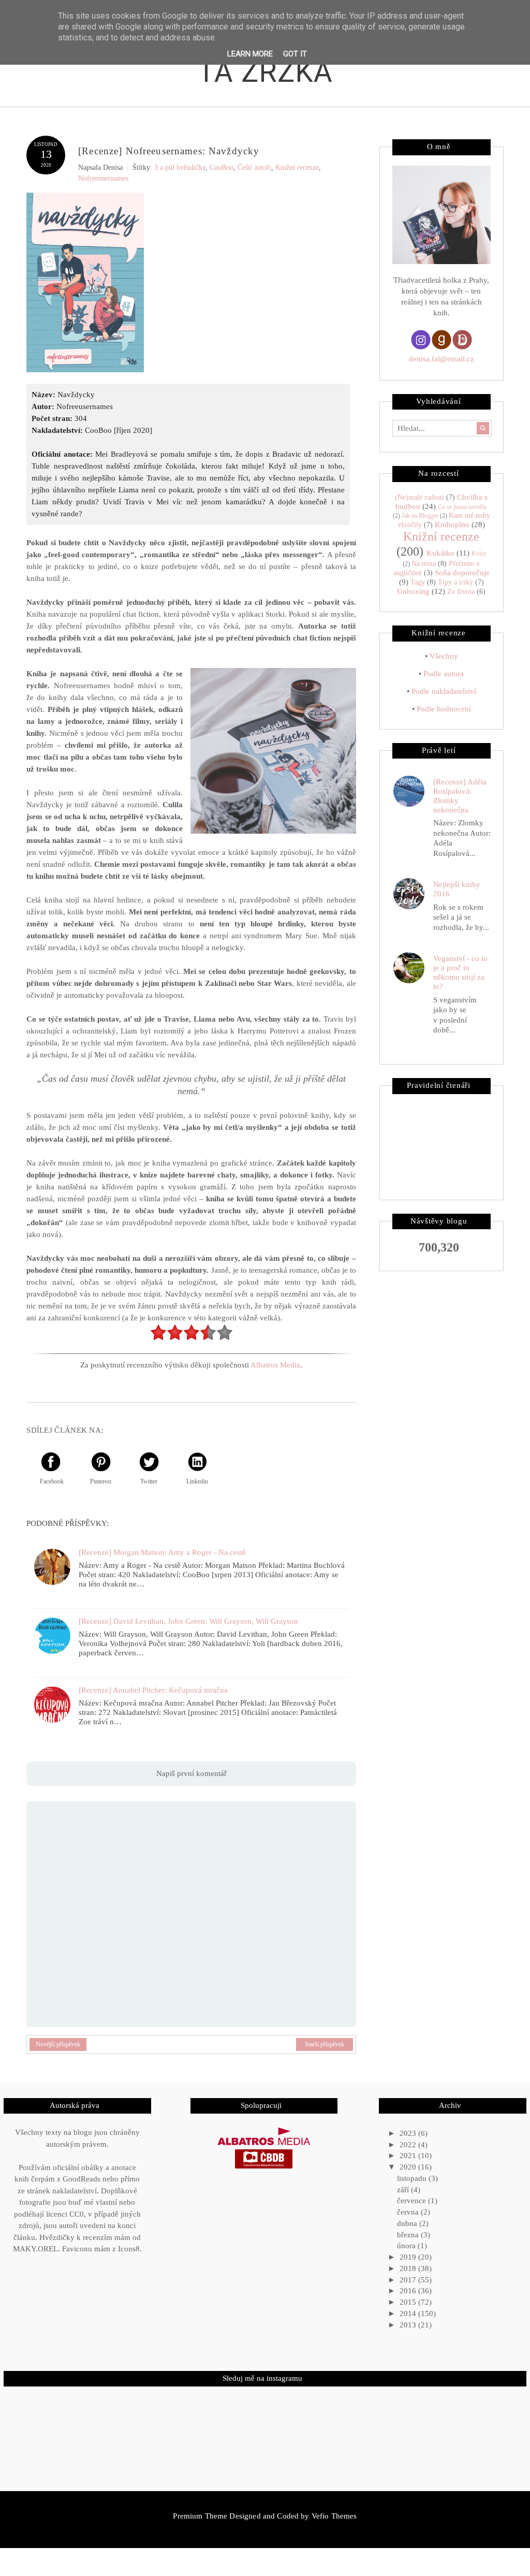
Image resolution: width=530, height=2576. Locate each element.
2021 (409, 2156)
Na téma (424, 564)
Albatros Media (275, 1365)
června (409, 2212)
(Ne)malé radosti (419, 497)
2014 (409, 2313)
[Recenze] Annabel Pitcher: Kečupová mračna (153, 1690)
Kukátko (440, 553)
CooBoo (222, 168)
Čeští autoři (254, 168)
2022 (409, 2145)
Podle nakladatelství (444, 691)
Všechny (444, 656)
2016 (409, 2291)
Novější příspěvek (58, 2044)
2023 (409, 2133)
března (409, 2235)
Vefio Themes (334, 2516)
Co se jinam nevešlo (462, 507)
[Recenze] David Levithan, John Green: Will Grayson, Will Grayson (188, 1621)
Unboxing (413, 591)
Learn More (250, 54)
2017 (409, 2280)
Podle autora (444, 674)
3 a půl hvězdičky (180, 168)
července (413, 2201)
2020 (409, 2167)
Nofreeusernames (103, 178)
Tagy (418, 582)
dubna (408, 2223)
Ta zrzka (266, 72)
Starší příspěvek (325, 2044)
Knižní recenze (297, 168)
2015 (409, 2302)
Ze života (461, 592)
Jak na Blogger (420, 516)
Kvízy (479, 554)
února (407, 2246)
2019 (409, 2257)
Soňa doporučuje (462, 573)
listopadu (413, 2178)
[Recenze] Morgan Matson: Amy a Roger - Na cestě (162, 1552)
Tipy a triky (455, 582)
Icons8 (129, 2249)
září (404, 2190)
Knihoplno (452, 525)
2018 (409, 2268)
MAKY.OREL (35, 2249)
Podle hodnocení (444, 709)
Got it (295, 54)
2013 (409, 2325)
